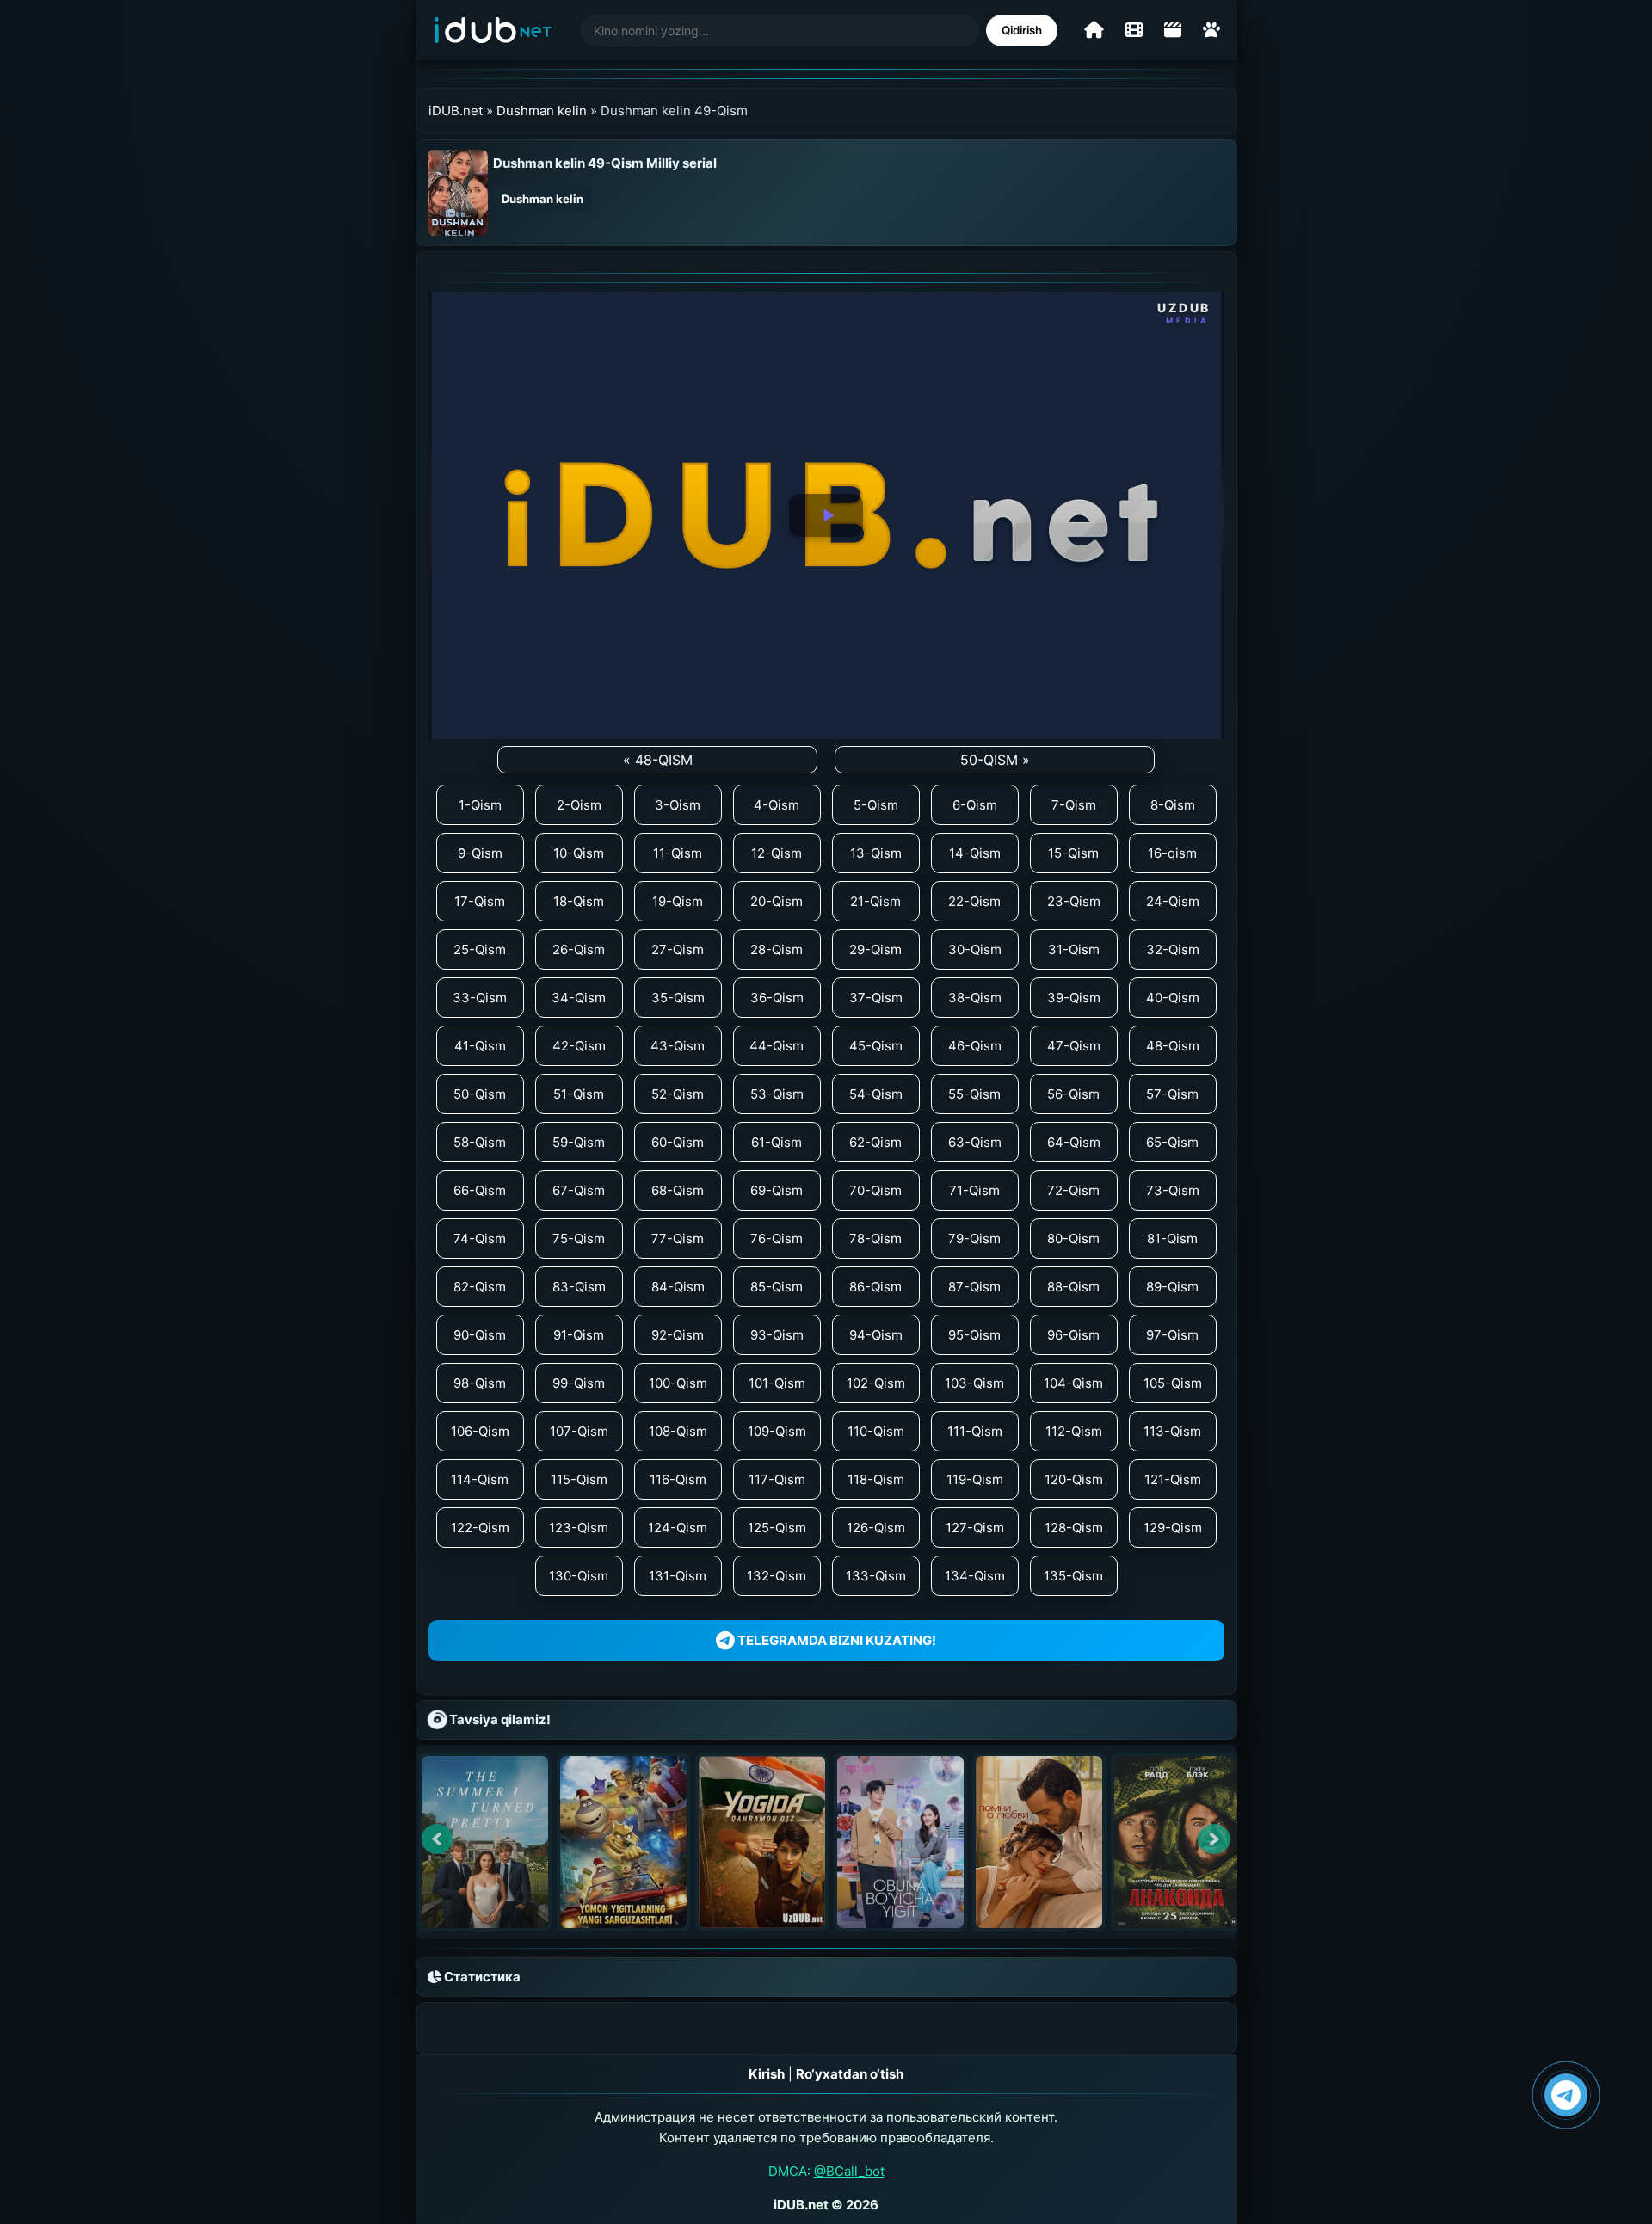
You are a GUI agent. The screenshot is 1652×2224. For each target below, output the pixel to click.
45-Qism (876, 1046)
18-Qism (579, 901)
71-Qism (974, 1190)
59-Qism (579, 1142)
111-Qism (975, 1431)
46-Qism (975, 1046)
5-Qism (876, 805)
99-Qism (579, 1383)
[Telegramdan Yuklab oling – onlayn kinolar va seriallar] (1566, 2095)
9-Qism (480, 853)
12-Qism (777, 853)
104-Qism (1073, 1383)
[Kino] (1134, 30)
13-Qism (876, 853)
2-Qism (579, 805)
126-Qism (876, 1528)
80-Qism (1073, 1238)
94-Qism (876, 1335)
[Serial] (1173, 30)
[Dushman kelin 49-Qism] (458, 191)
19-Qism (678, 901)
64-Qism (1074, 1142)
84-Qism (678, 1287)
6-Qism (975, 805)
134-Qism (975, 1576)
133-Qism (876, 1576)
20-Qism (777, 901)
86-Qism (875, 1287)
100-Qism (678, 1383)
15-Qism (1073, 853)
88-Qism (1073, 1287)
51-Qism (579, 1094)
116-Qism (678, 1479)
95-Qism (974, 1335)
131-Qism (678, 1576)
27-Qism (678, 949)
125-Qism (777, 1528)
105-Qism (1173, 1383)
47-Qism (1074, 1046)
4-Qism (777, 805)
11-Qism (678, 853)
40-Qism (1173, 998)
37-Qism (876, 998)
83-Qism (579, 1287)
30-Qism (975, 949)
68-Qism (678, 1190)
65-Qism (1172, 1142)
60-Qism (678, 1142)
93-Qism (777, 1335)
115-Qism (579, 1479)
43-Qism (678, 1046)
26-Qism (579, 949)
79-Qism (974, 1238)
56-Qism (1073, 1094)
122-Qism (480, 1528)
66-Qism (480, 1190)
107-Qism (579, 1431)
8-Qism (1173, 805)
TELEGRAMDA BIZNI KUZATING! (835, 1640)
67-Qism (579, 1190)
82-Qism (480, 1287)
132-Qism (777, 1576)
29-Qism (875, 949)
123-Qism (579, 1528)
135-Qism (1073, 1576)
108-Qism (678, 1431)
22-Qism (974, 901)
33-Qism (480, 998)
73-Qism (1173, 1190)
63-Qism (975, 1142)
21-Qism (875, 901)
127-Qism (975, 1528)
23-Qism (1074, 901)
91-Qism (579, 1335)
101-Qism (777, 1383)
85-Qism (777, 1287)
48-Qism (1173, 1046)
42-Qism (579, 1046)
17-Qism (480, 901)
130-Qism (579, 1576)
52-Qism (678, 1094)
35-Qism (678, 998)
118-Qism (876, 1479)
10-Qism (579, 853)
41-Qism (480, 1046)
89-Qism (1172, 1287)
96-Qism (1073, 1335)
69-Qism (777, 1190)
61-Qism (777, 1142)
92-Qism (678, 1335)
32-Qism (1173, 949)
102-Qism (876, 1383)
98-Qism (480, 1383)
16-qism (1172, 853)
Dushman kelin (542, 111)
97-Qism (1172, 1335)
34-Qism (579, 998)
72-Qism (1073, 1190)
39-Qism (1074, 998)
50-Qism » (995, 760)
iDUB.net (456, 111)
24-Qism (1173, 901)
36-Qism (777, 998)
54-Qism (876, 1094)
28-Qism (777, 949)
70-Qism (875, 1190)
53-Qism (777, 1094)
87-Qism (974, 1287)
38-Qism (975, 998)
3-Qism (678, 805)
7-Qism (1074, 805)
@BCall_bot (849, 2171)
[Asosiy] (1094, 30)
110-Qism (876, 1431)
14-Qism (975, 853)
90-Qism (480, 1335)
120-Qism (1074, 1479)
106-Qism (480, 1431)
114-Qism (480, 1479)
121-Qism (1173, 1479)
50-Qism (480, 1094)
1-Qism (480, 805)
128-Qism (1074, 1528)
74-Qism (480, 1238)
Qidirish (1022, 30)
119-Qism (975, 1479)
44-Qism (777, 1046)
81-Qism (1172, 1238)
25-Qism (480, 949)
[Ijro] (826, 515)
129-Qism (1173, 1528)
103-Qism (974, 1383)
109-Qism (777, 1431)
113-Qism (1172, 1431)
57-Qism (1172, 1094)
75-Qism (579, 1238)
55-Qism (974, 1094)
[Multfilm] (1211, 30)
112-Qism (1074, 1431)
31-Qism (1074, 949)
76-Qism (777, 1238)
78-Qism (875, 1238)
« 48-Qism (658, 760)
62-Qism (875, 1142)
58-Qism (480, 1142)
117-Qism (777, 1479)
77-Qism (678, 1238)
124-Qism (678, 1528)
